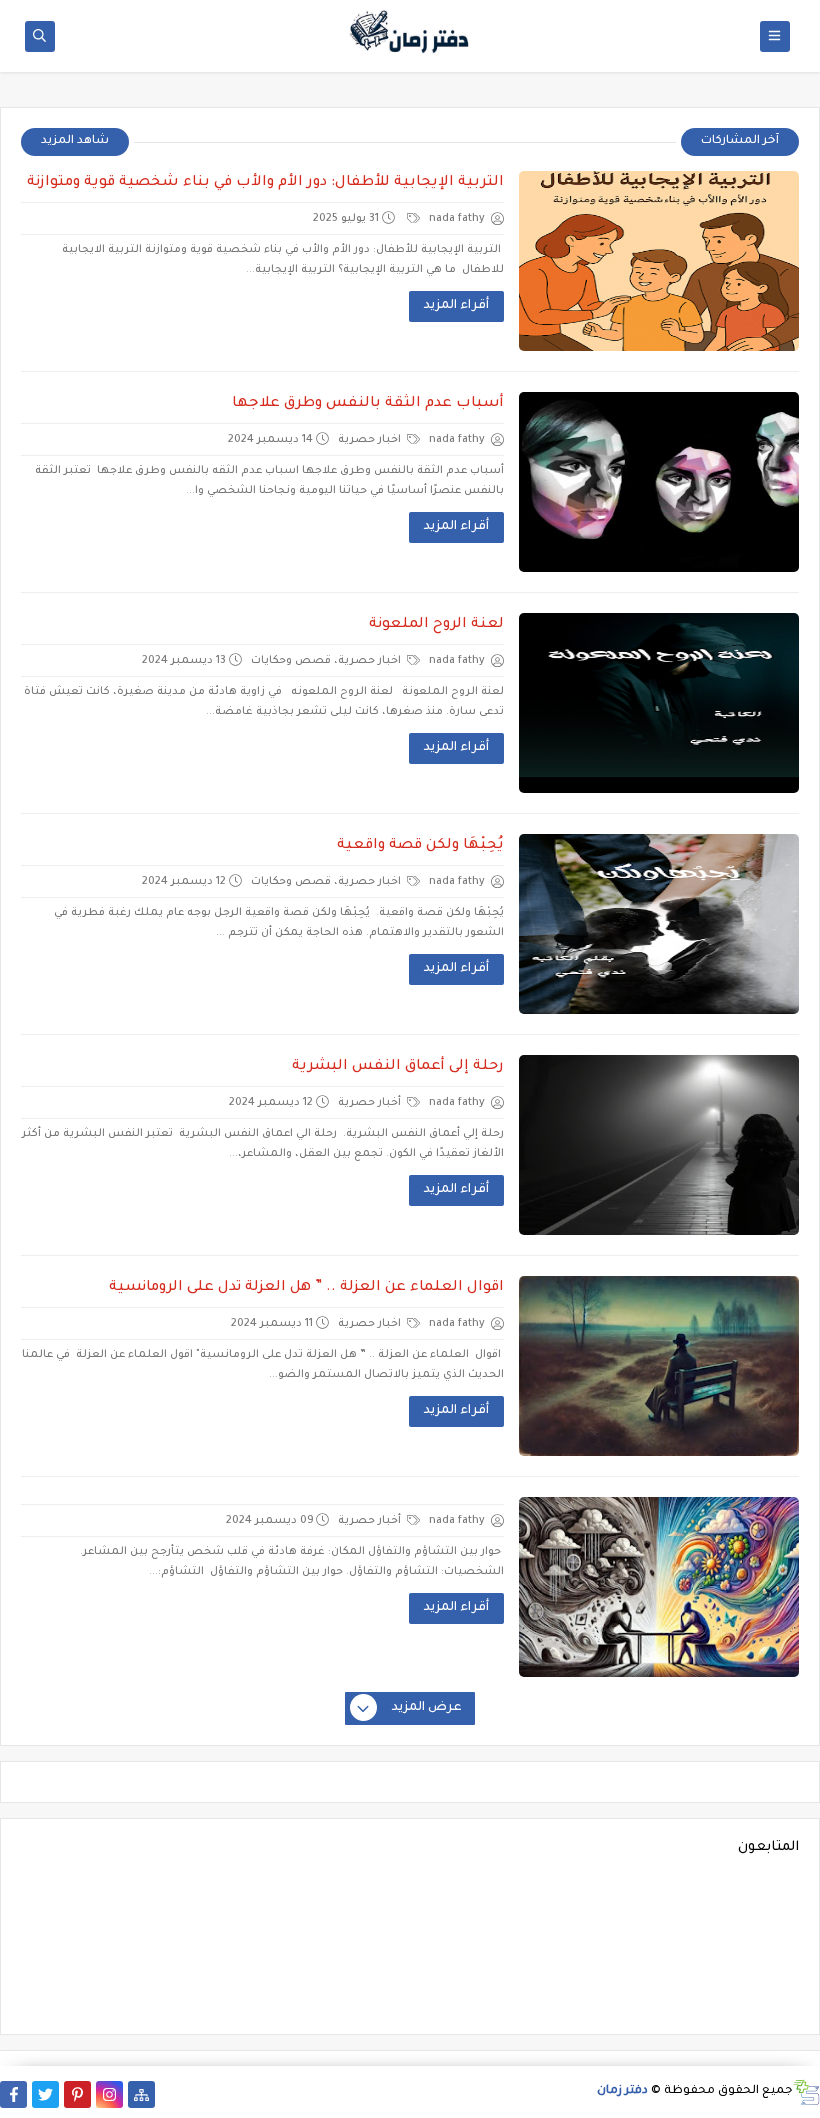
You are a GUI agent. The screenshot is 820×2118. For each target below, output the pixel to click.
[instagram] (109, 2094)
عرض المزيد (427, 1708)
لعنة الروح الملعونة (436, 625)
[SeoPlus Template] (806, 2092)
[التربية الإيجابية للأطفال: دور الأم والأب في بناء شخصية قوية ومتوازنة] (659, 261)
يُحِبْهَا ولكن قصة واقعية (420, 846)
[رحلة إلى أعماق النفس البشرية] (659, 1145)
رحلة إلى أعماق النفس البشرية (398, 1067)
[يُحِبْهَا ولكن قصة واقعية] (659, 924)
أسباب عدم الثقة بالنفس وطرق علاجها (368, 404)
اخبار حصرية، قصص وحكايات (327, 661)
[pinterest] (77, 2094)
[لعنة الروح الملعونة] (659, 703)
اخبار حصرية (371, 440)
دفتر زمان (622, 2091)
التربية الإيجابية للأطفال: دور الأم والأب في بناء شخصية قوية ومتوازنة (265, 183)
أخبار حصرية (371, 1103)
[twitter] (45, 2094)
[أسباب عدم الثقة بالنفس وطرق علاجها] (659, 482)
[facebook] (13, 2094)
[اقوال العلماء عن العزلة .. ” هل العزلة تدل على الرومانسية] (659, 1366)
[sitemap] (141, 2094)
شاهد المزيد (75, 141)
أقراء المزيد (456, 306)
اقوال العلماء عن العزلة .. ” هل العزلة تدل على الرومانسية (306, 1288)
